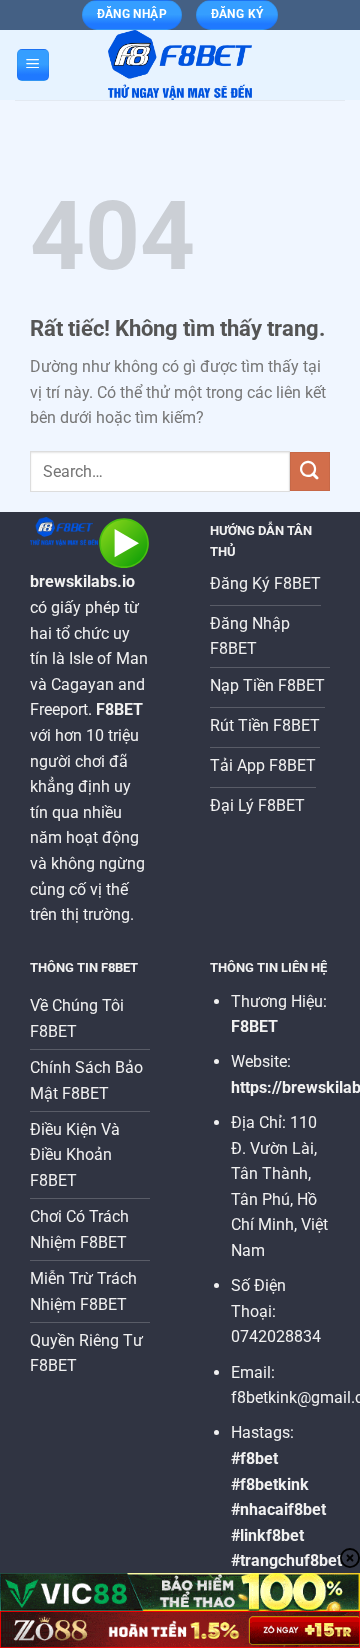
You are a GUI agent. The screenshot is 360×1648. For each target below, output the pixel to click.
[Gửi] (310, 471)
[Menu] (33, 65)
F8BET (254, 1026)
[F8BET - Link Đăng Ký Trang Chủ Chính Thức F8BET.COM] (180, 65)
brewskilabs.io (82, 581)
